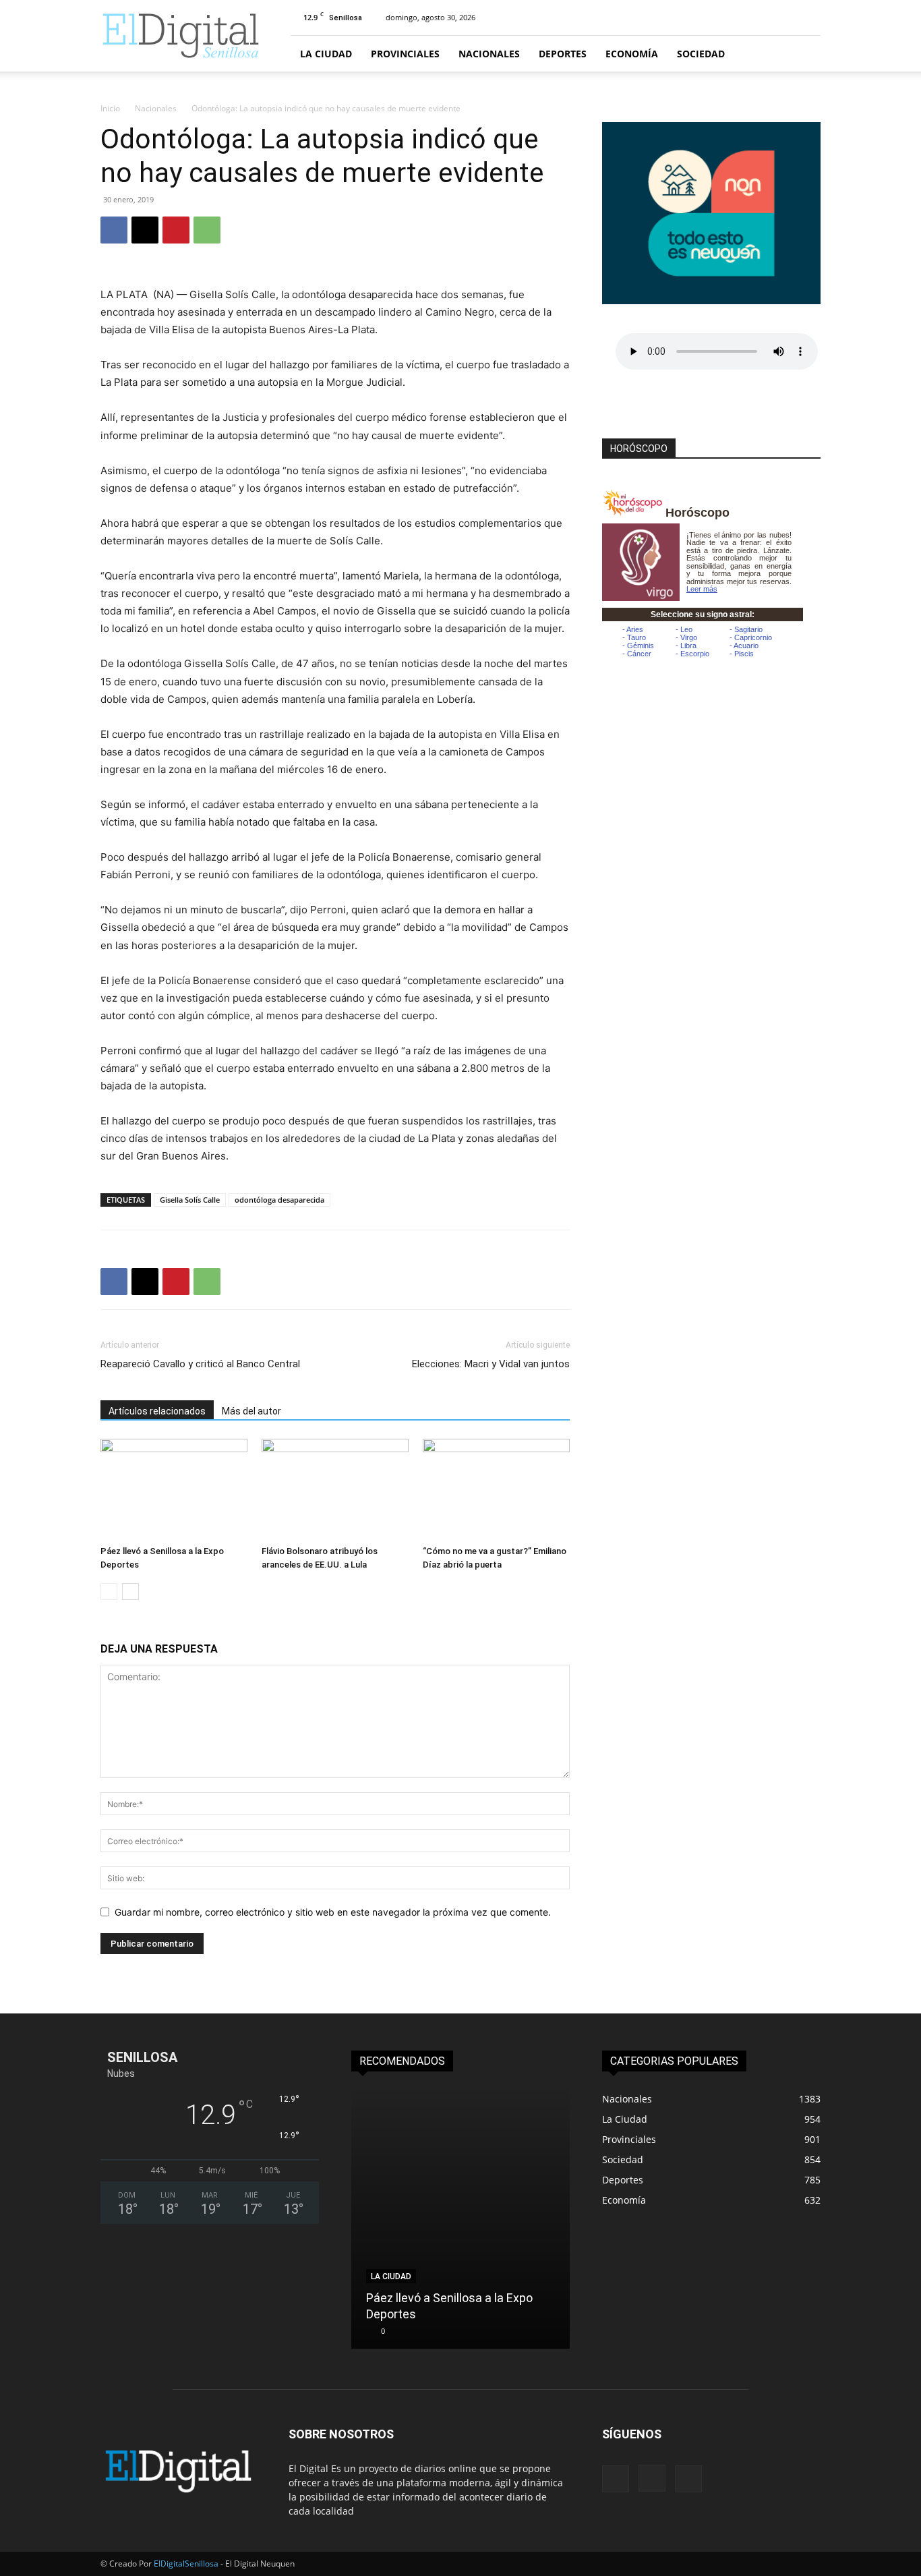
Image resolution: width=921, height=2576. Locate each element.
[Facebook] (114, 230)
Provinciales (405, 54)
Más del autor (251, 1411)
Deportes (563, 54)
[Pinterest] (176, 230)
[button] (804, 54)
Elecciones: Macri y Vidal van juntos (491, 1364)
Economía (632, 54)
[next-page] (130, 1592)
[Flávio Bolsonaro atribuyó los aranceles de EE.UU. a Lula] (335, 1489)
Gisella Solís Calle (190, 1200)
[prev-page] (109, 1592)
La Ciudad (326, 54)
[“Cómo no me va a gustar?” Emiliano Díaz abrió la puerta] (496, 1489)
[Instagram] (652, 2478)
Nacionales (489, 54)
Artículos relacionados (157, 1411)
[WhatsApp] (207, 230)
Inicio (110, 108)
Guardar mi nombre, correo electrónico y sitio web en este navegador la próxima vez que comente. (333, 1912)
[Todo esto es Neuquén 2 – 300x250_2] (711, 300)
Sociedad (701, 54)
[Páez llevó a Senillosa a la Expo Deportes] (174, 1489)
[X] (145, 230)
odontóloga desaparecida (279, 1200)
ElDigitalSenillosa (186, 2564)
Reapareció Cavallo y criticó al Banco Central (200, 1364)
